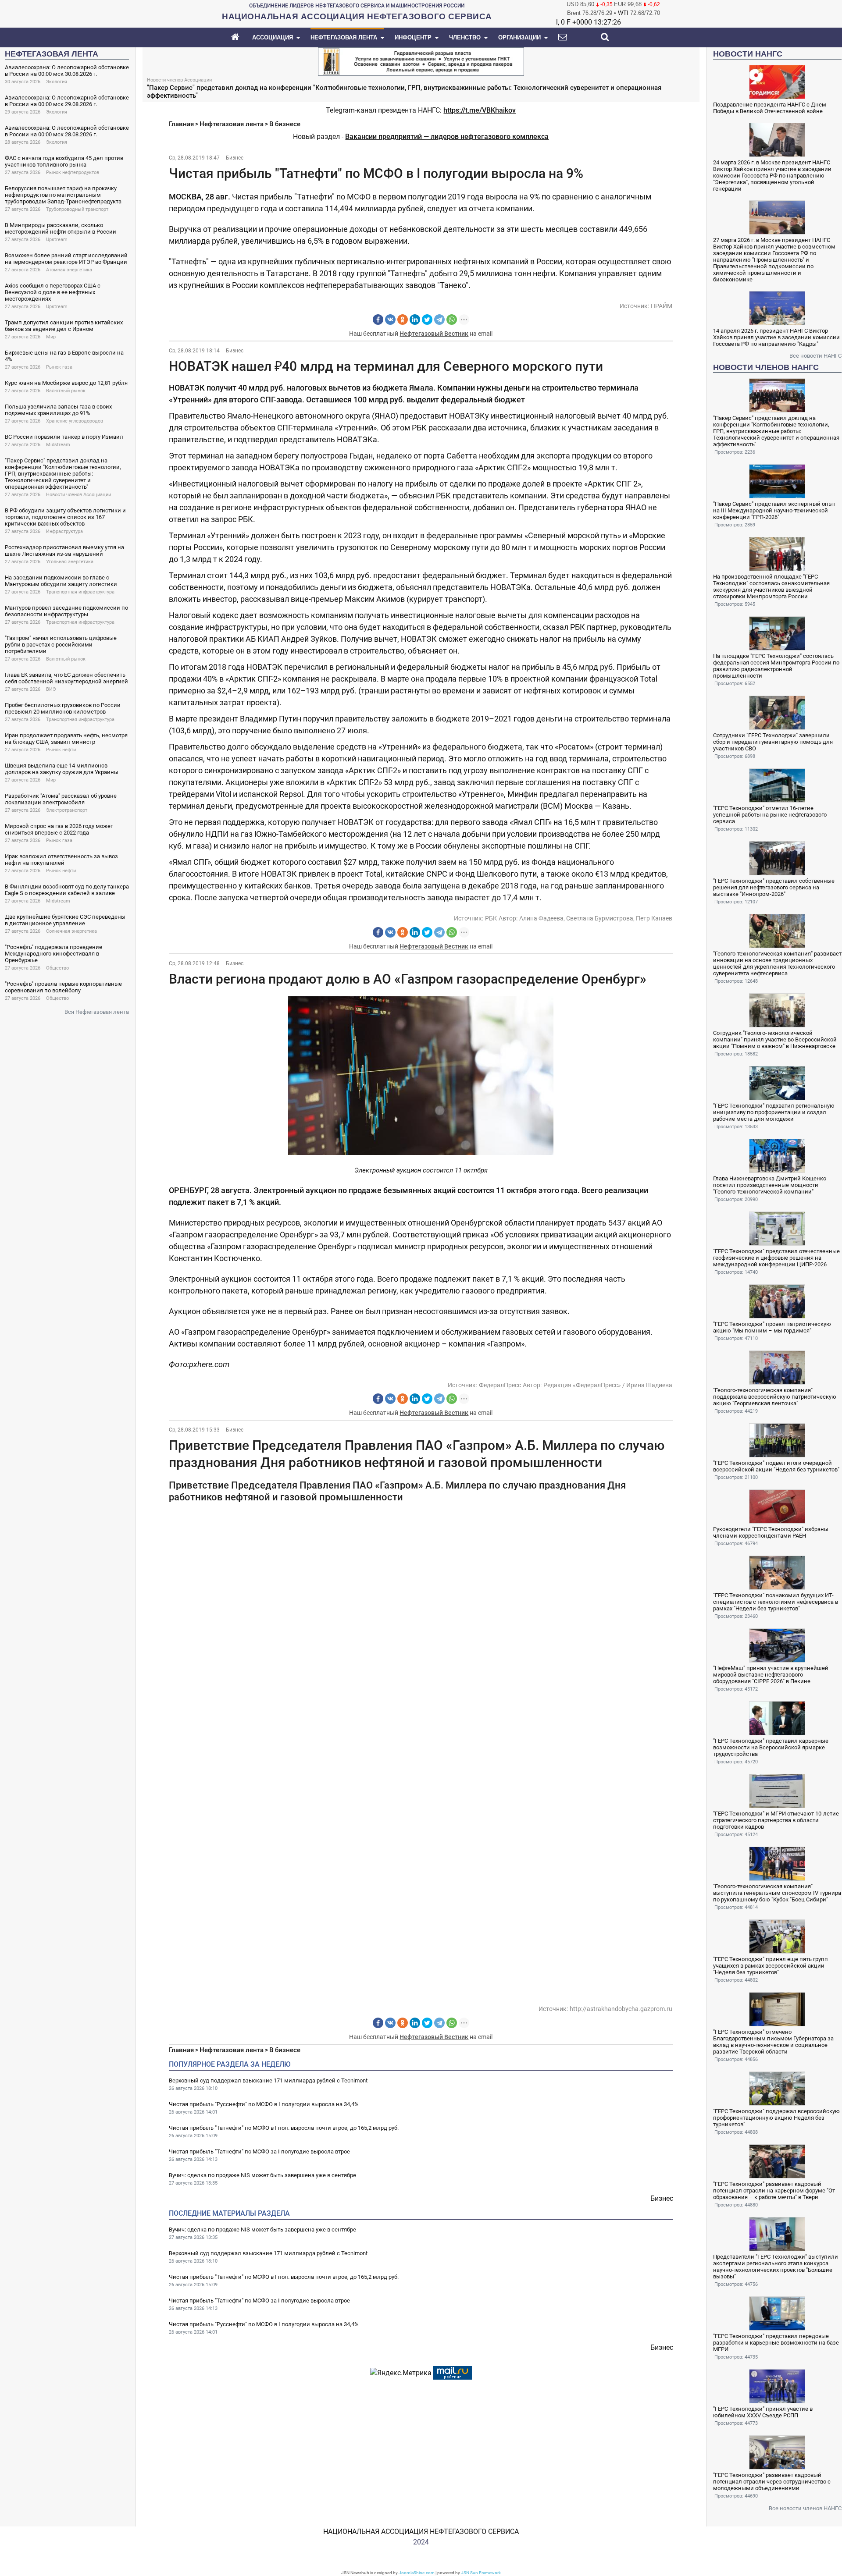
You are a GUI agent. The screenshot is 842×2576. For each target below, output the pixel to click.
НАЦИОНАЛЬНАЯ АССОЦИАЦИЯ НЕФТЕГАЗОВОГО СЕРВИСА (421, 2532)
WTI (623, 13)
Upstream (57, 240)
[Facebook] (378, 320)
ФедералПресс (500, 1385)
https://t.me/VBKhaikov (480, 110)
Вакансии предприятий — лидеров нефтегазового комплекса (447, 137)
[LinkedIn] (415, 320)
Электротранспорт (67, 810)
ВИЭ (51, 689)
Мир (51, 337)
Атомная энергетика (69, 270)
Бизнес (235, 158)
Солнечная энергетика (71, 931)
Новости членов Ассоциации (78, 495)
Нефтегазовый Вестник (434, 334)
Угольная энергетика (70, 562)
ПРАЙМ (662, 306)
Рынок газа (59, 367)
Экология (57, 82)
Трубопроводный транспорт (77, 209)
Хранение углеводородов (75, 421)
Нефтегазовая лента (232, 124)
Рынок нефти (61, 750)
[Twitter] (427, 320)
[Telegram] (439, 320)
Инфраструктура (64, 531)
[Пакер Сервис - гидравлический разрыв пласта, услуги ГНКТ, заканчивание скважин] (421, 61)
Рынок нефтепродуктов (73, 172)
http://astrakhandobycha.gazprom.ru (621, 2009)
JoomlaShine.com (417, 2573)
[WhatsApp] (452, 320)
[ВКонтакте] (390, 320)
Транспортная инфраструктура (80, 592)
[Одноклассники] (403, 320)
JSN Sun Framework (481, 2573)
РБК (491, 918)
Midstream (58, 445)
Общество (57, 968)
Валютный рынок (66, 391)
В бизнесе (285, 124)
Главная (181, 124)
